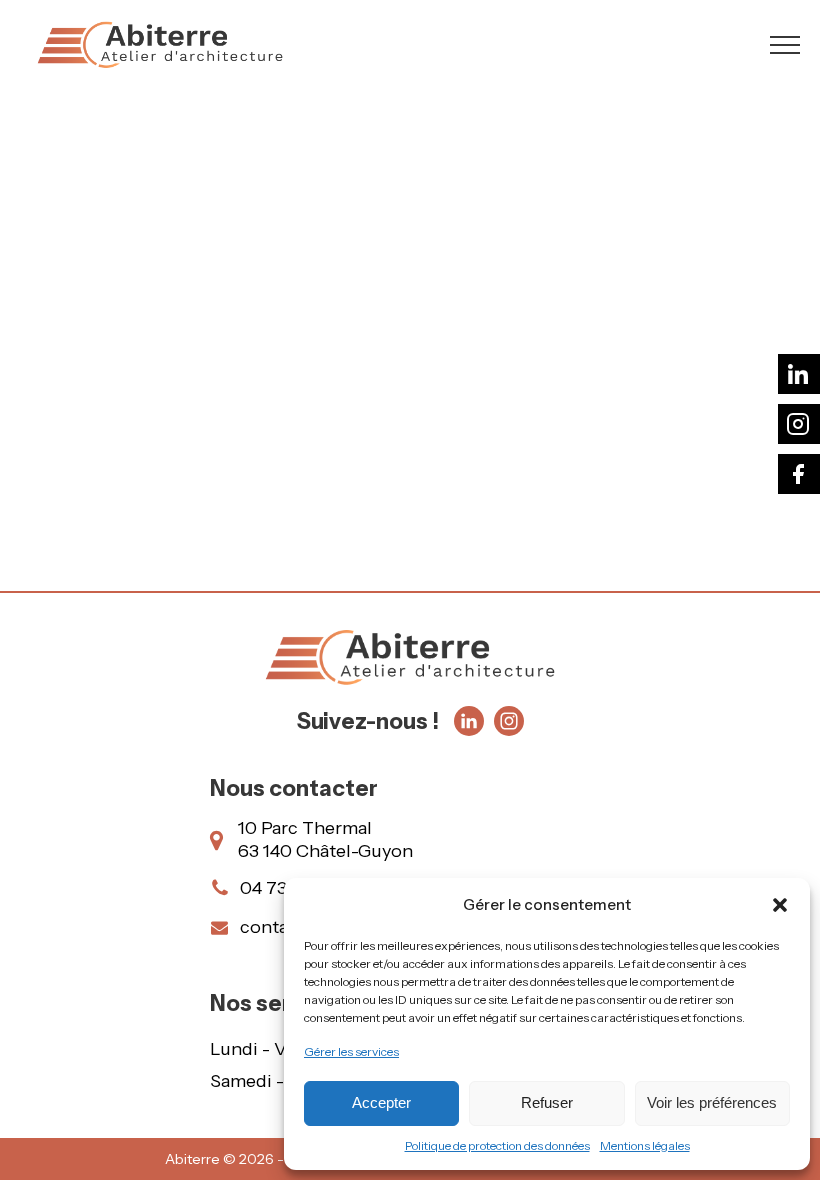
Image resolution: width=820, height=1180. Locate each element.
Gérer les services (351, 1051)
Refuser (547, 1102)
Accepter (381, 1102)
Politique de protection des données (497, 1145)
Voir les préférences (712, 1102)
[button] (780, 905)
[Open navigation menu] (785, 45)
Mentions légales (645, 1145)
